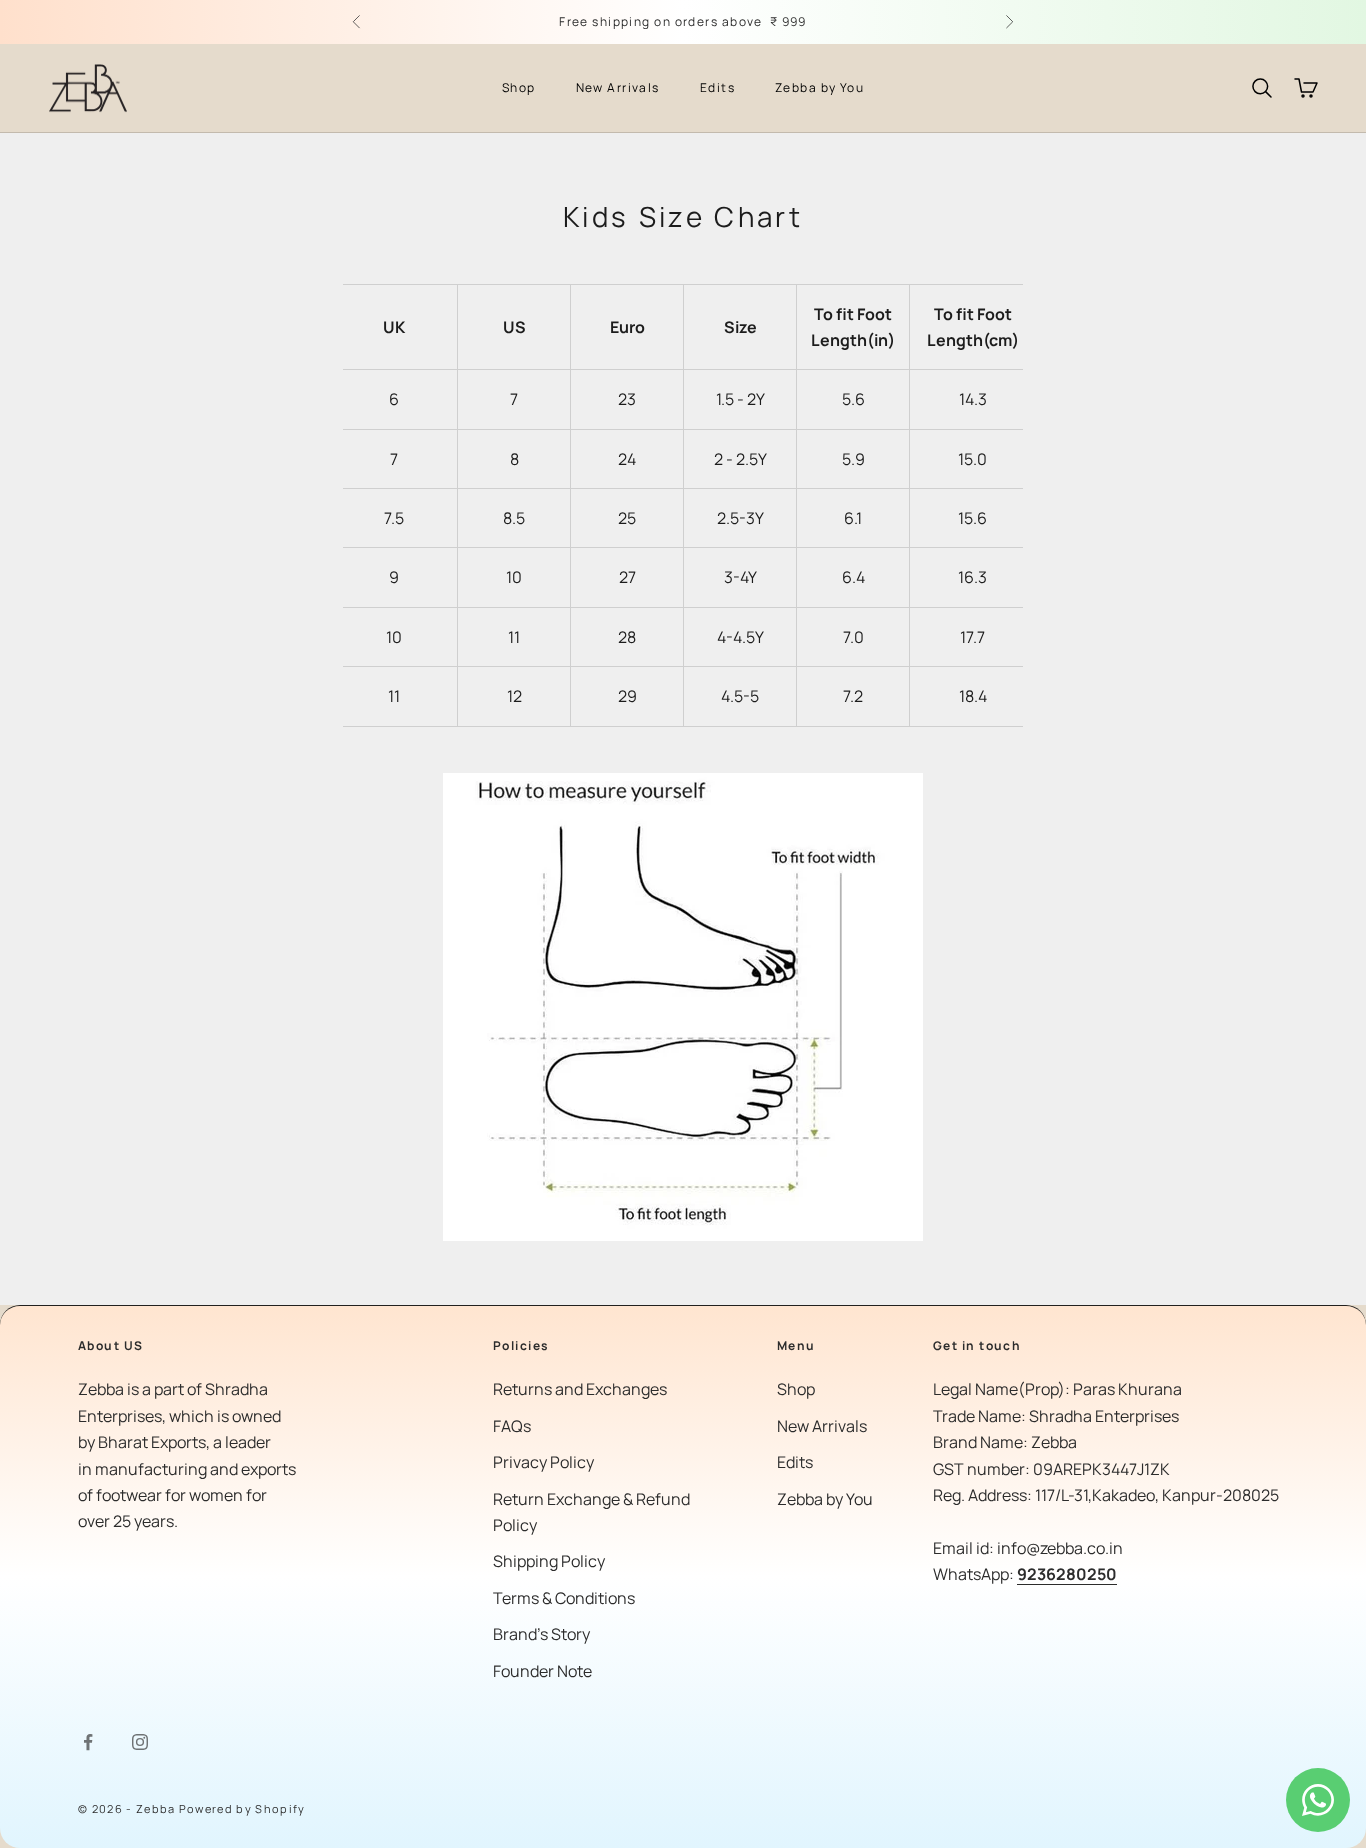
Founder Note (542, 1671)
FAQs (512, 1426)
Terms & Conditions (564, 1598)
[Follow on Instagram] (140, 1742)
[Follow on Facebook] (88, 1742)
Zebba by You (819, 87)
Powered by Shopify (242, 1808)
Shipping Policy (549, 1561)
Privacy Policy (543, 1462)
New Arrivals (618, 87)
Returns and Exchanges (580, 1389)
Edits (717, 87)
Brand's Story (541, 1634)
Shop (519, 87)
